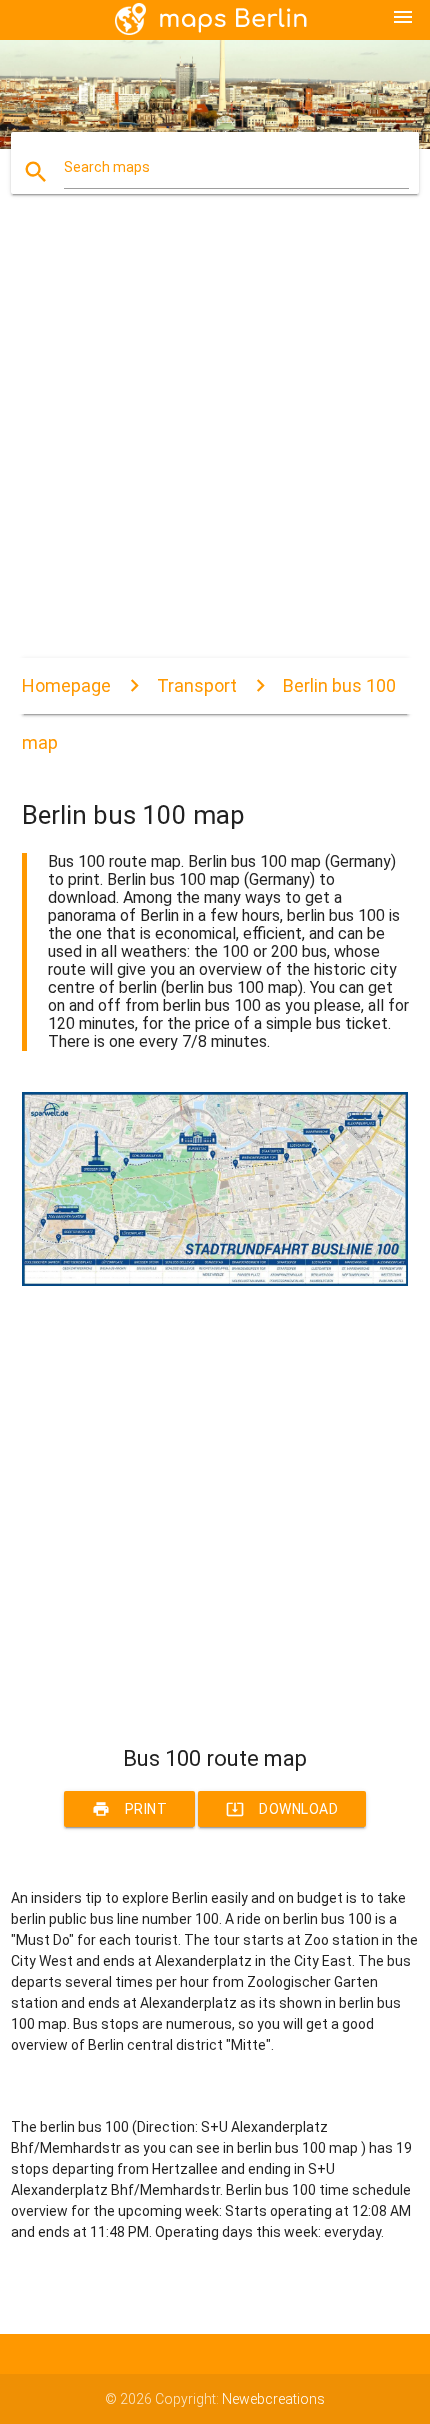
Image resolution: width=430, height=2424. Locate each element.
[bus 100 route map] (215, 1281)
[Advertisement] (215, 443)
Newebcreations (273, 2399)
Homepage (66, 685)
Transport (197, 685)
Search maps (107, 167)
